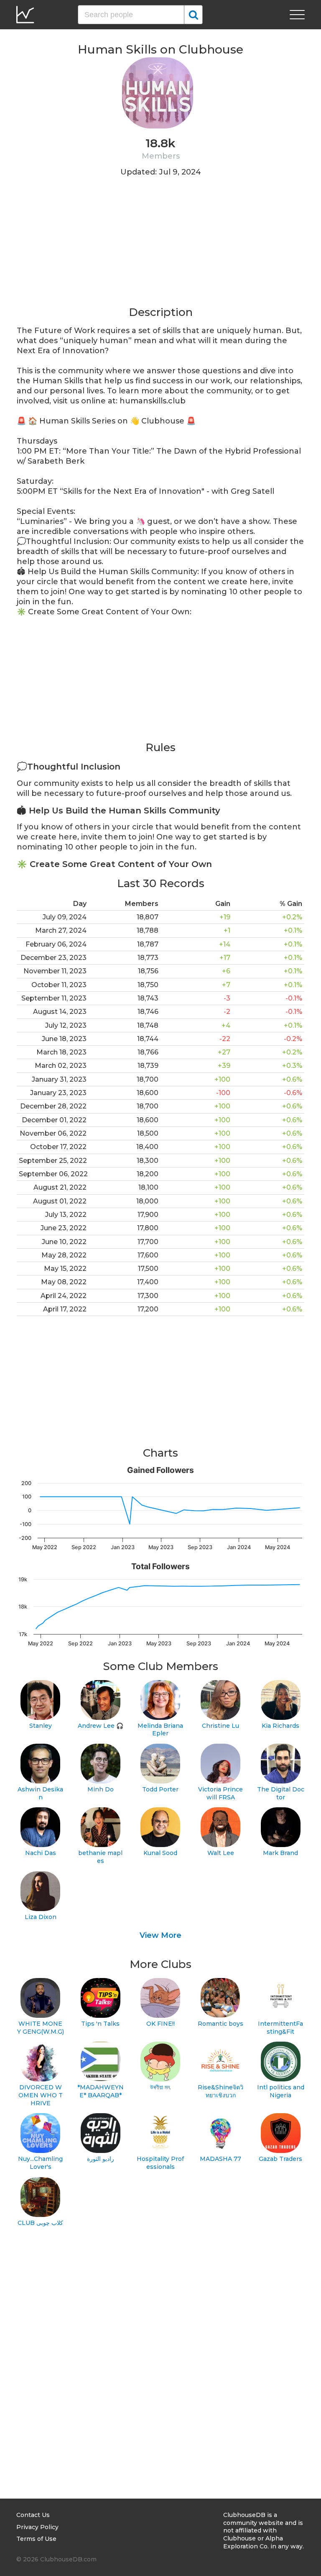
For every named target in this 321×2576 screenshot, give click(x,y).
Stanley (41, 1726)
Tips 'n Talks (100, 2024)
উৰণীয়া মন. (160, 2087)
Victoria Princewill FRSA (220, 1793)
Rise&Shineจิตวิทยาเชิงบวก (220, 2091)
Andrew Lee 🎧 (101, 1726)
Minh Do (101, 1789)
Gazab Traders (280, 2159)
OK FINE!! (160, 2024)
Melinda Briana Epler (160, 1730)
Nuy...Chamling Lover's (40, 2163)
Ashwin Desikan (40, 1793)
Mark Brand (280, 1853)
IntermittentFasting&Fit (280, 2028)
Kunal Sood (160, 1853)
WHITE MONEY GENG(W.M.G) (41, 2028)
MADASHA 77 (220, 2159)
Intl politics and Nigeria (281, 2091)
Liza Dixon (41, 1917)
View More (160, 1935)
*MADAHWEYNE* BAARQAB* (101, 2091)
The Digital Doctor (281, 1793)
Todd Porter (160, 1789)
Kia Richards (280, 1726)
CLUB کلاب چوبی (40, 2223)
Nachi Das (41, 1853)
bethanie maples (100, 1857)
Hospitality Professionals (160, 2163)
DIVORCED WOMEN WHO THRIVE (41, 2095)
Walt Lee (221, 1853)
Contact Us (33, 2515)
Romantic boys (220, 2024)
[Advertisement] (160, 246)
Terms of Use (36, 2539)
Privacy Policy (37, 2527)
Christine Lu (220, 1726)
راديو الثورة (101, 2159)
